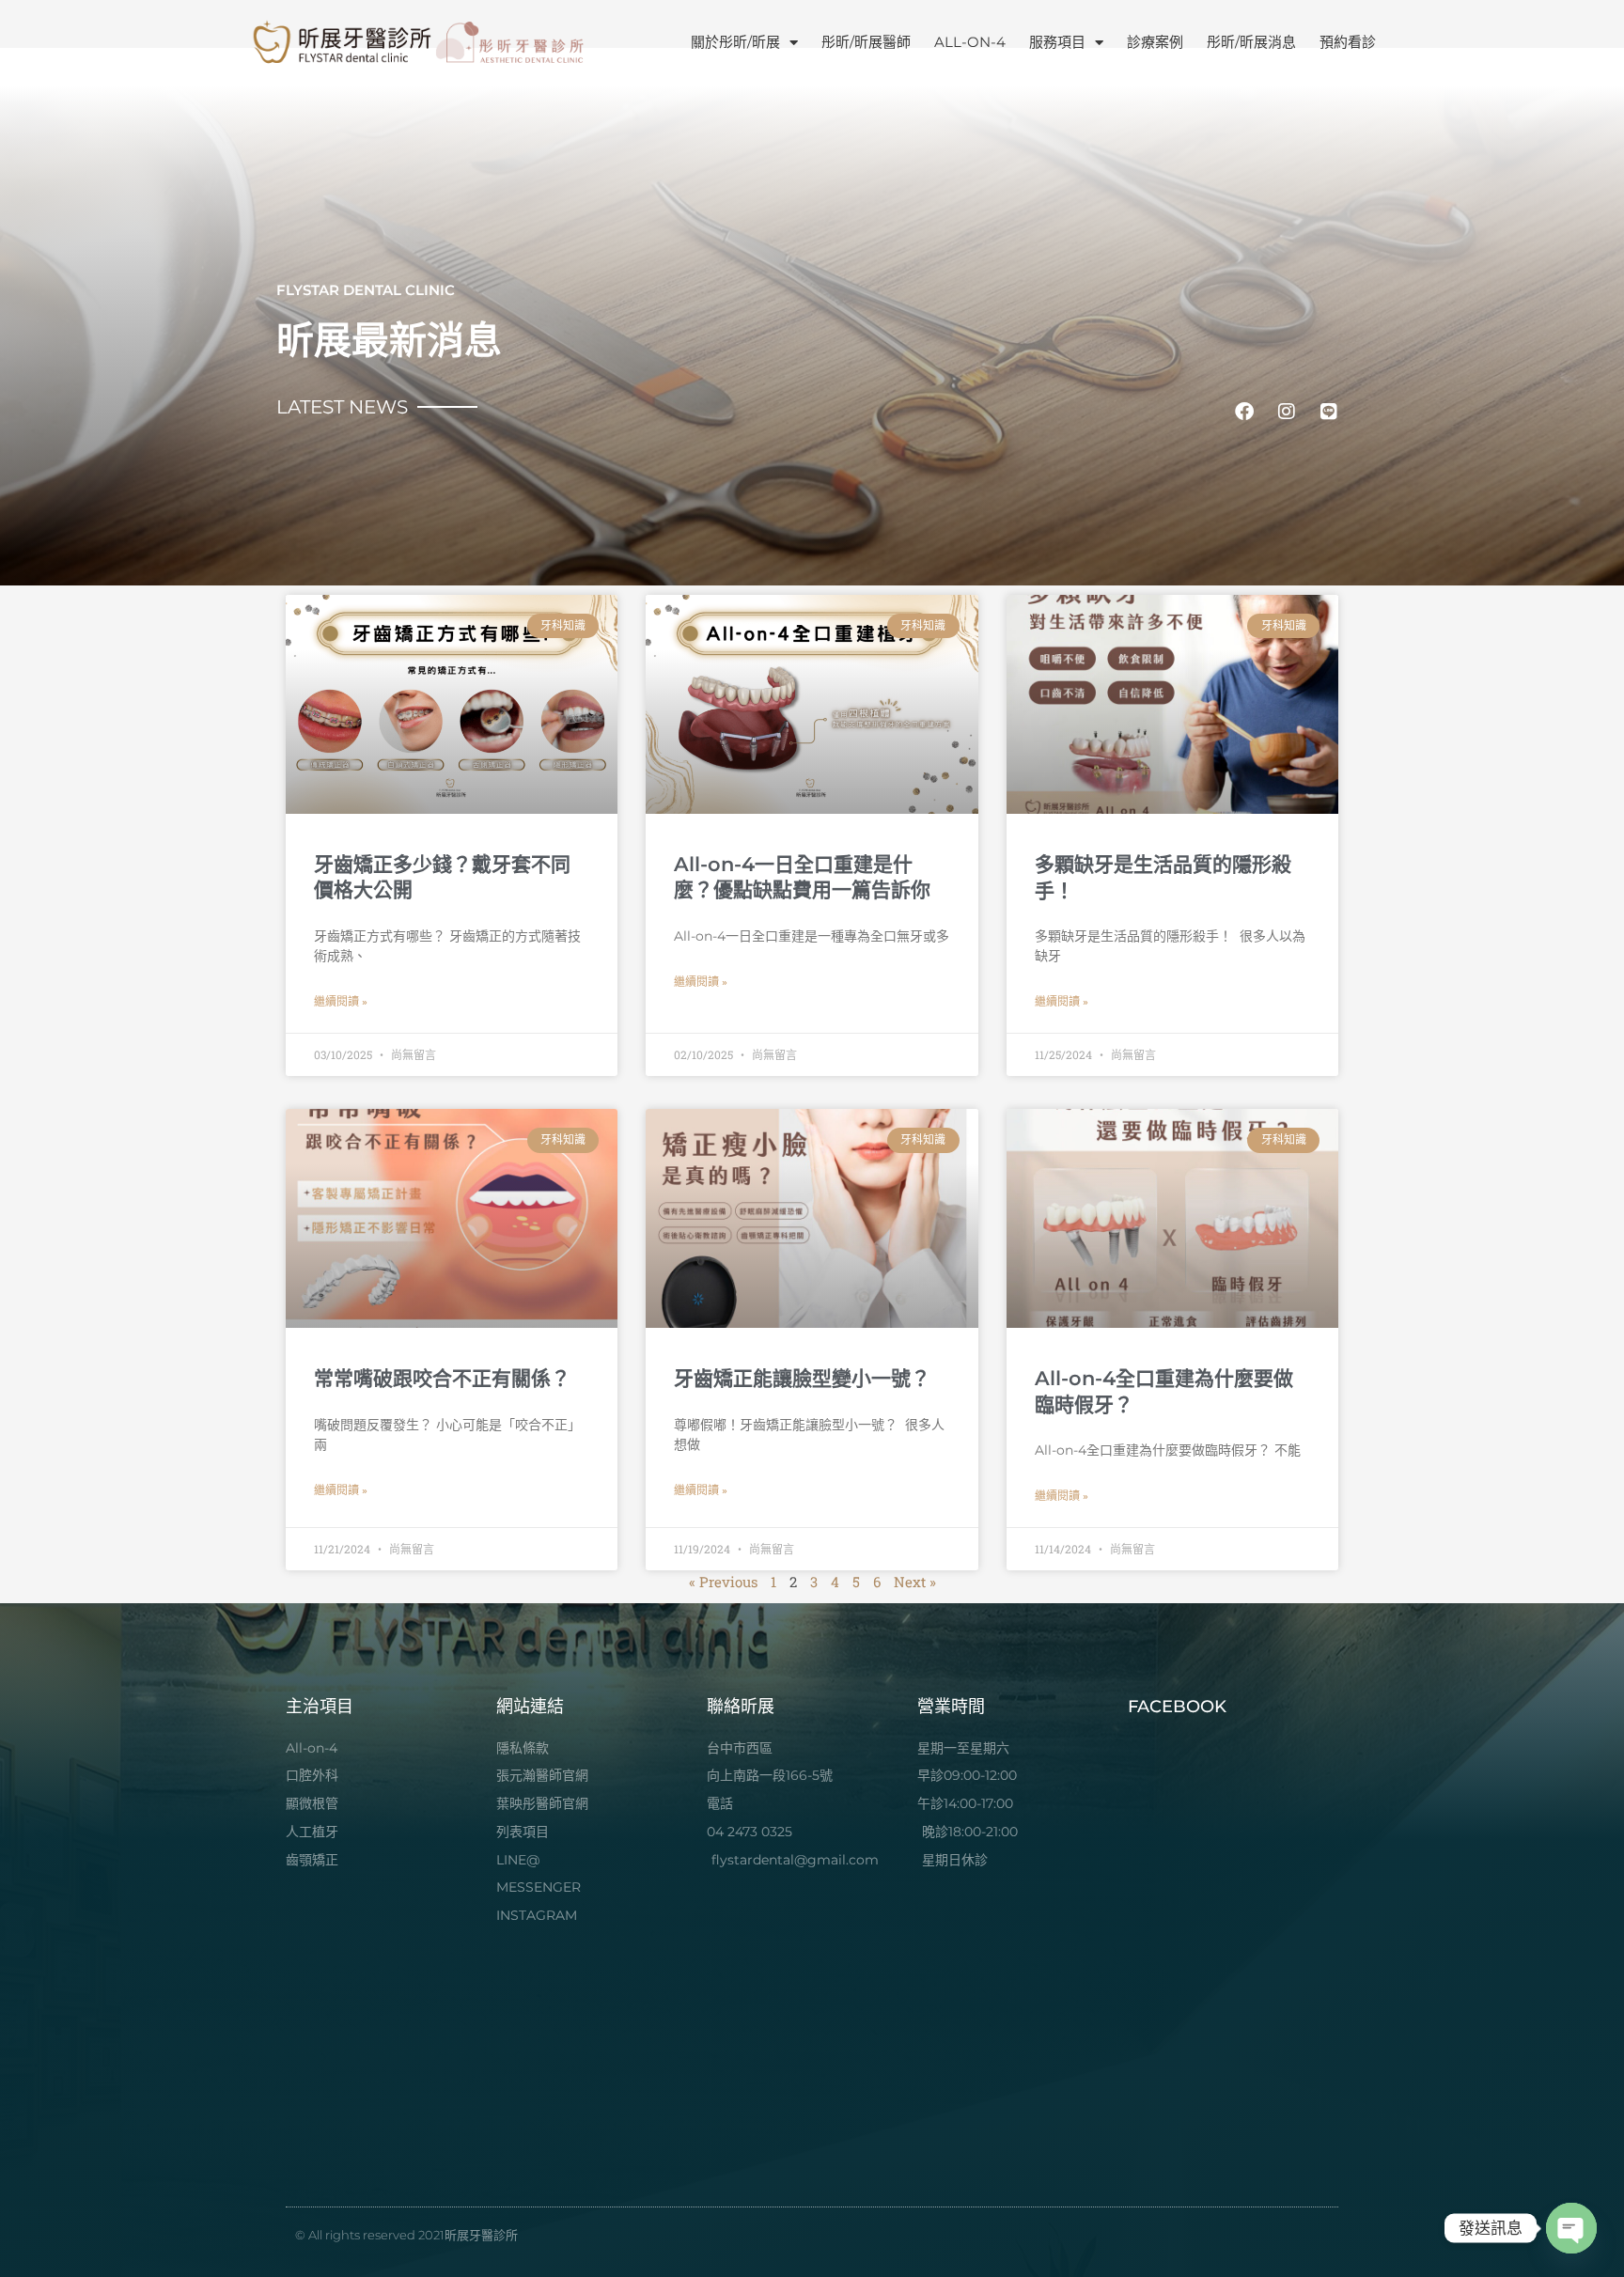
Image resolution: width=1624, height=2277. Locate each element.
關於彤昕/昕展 (735, 42)
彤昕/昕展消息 (1251, 42)
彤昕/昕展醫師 (866, 42)
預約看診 (1348, 42)
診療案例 (1155, 42)
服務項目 (1057, 42)
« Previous (723, 1582)
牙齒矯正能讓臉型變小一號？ (802, 1378)
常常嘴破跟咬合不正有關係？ (442, 1378)
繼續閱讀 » (341, 1002)
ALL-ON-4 (970, 42)
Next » (915, 1582)
